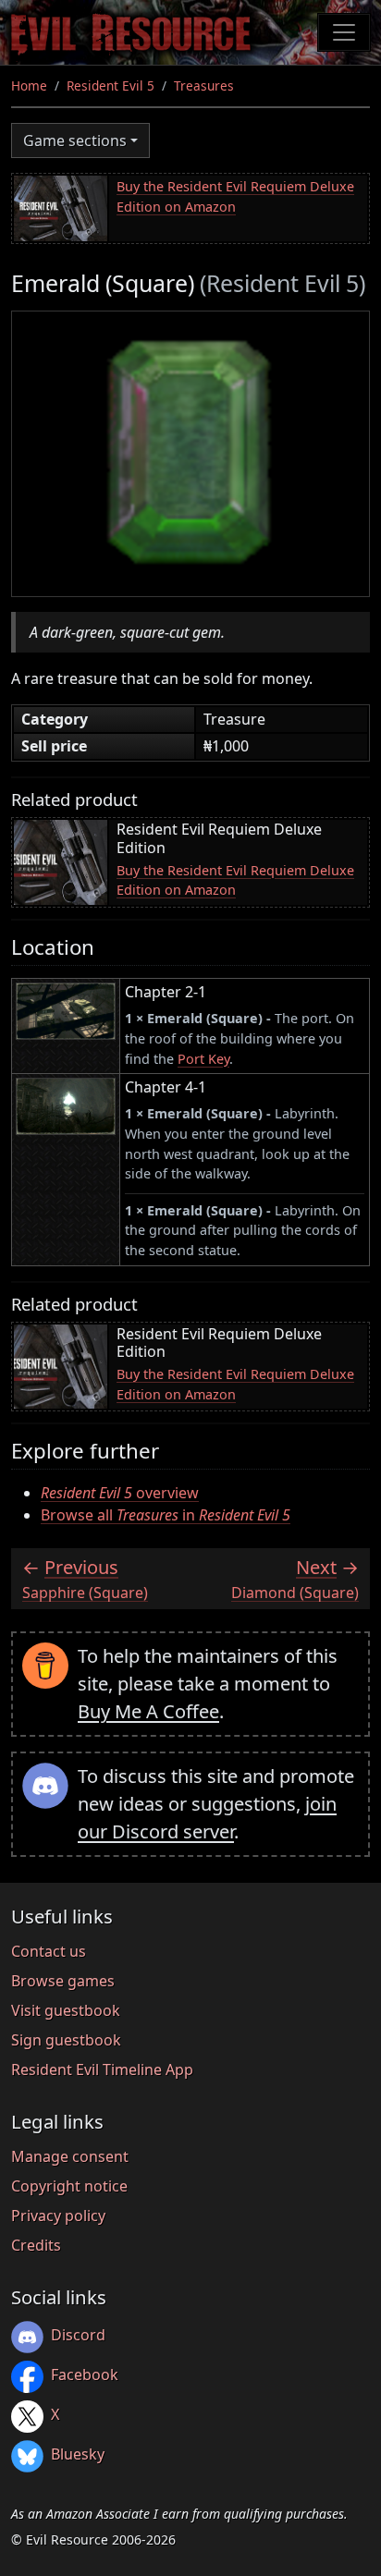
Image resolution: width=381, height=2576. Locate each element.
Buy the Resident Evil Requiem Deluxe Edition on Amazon (235, 196)
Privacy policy (58, 2216)
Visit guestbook (66, 2010)
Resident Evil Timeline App (102, 2069)
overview (120, 1493)
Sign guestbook (66, 2040)
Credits (36, 2245)
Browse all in (166, 1515)
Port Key (203, 1059)
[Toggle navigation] (344, 32)
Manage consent (70, 2156)
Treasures (204, 85)
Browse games (63, 1981)
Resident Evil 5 (111, 85)
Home (29, 85)
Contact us (49, 1951)
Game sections (75, 140)
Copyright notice (69, 2186)
